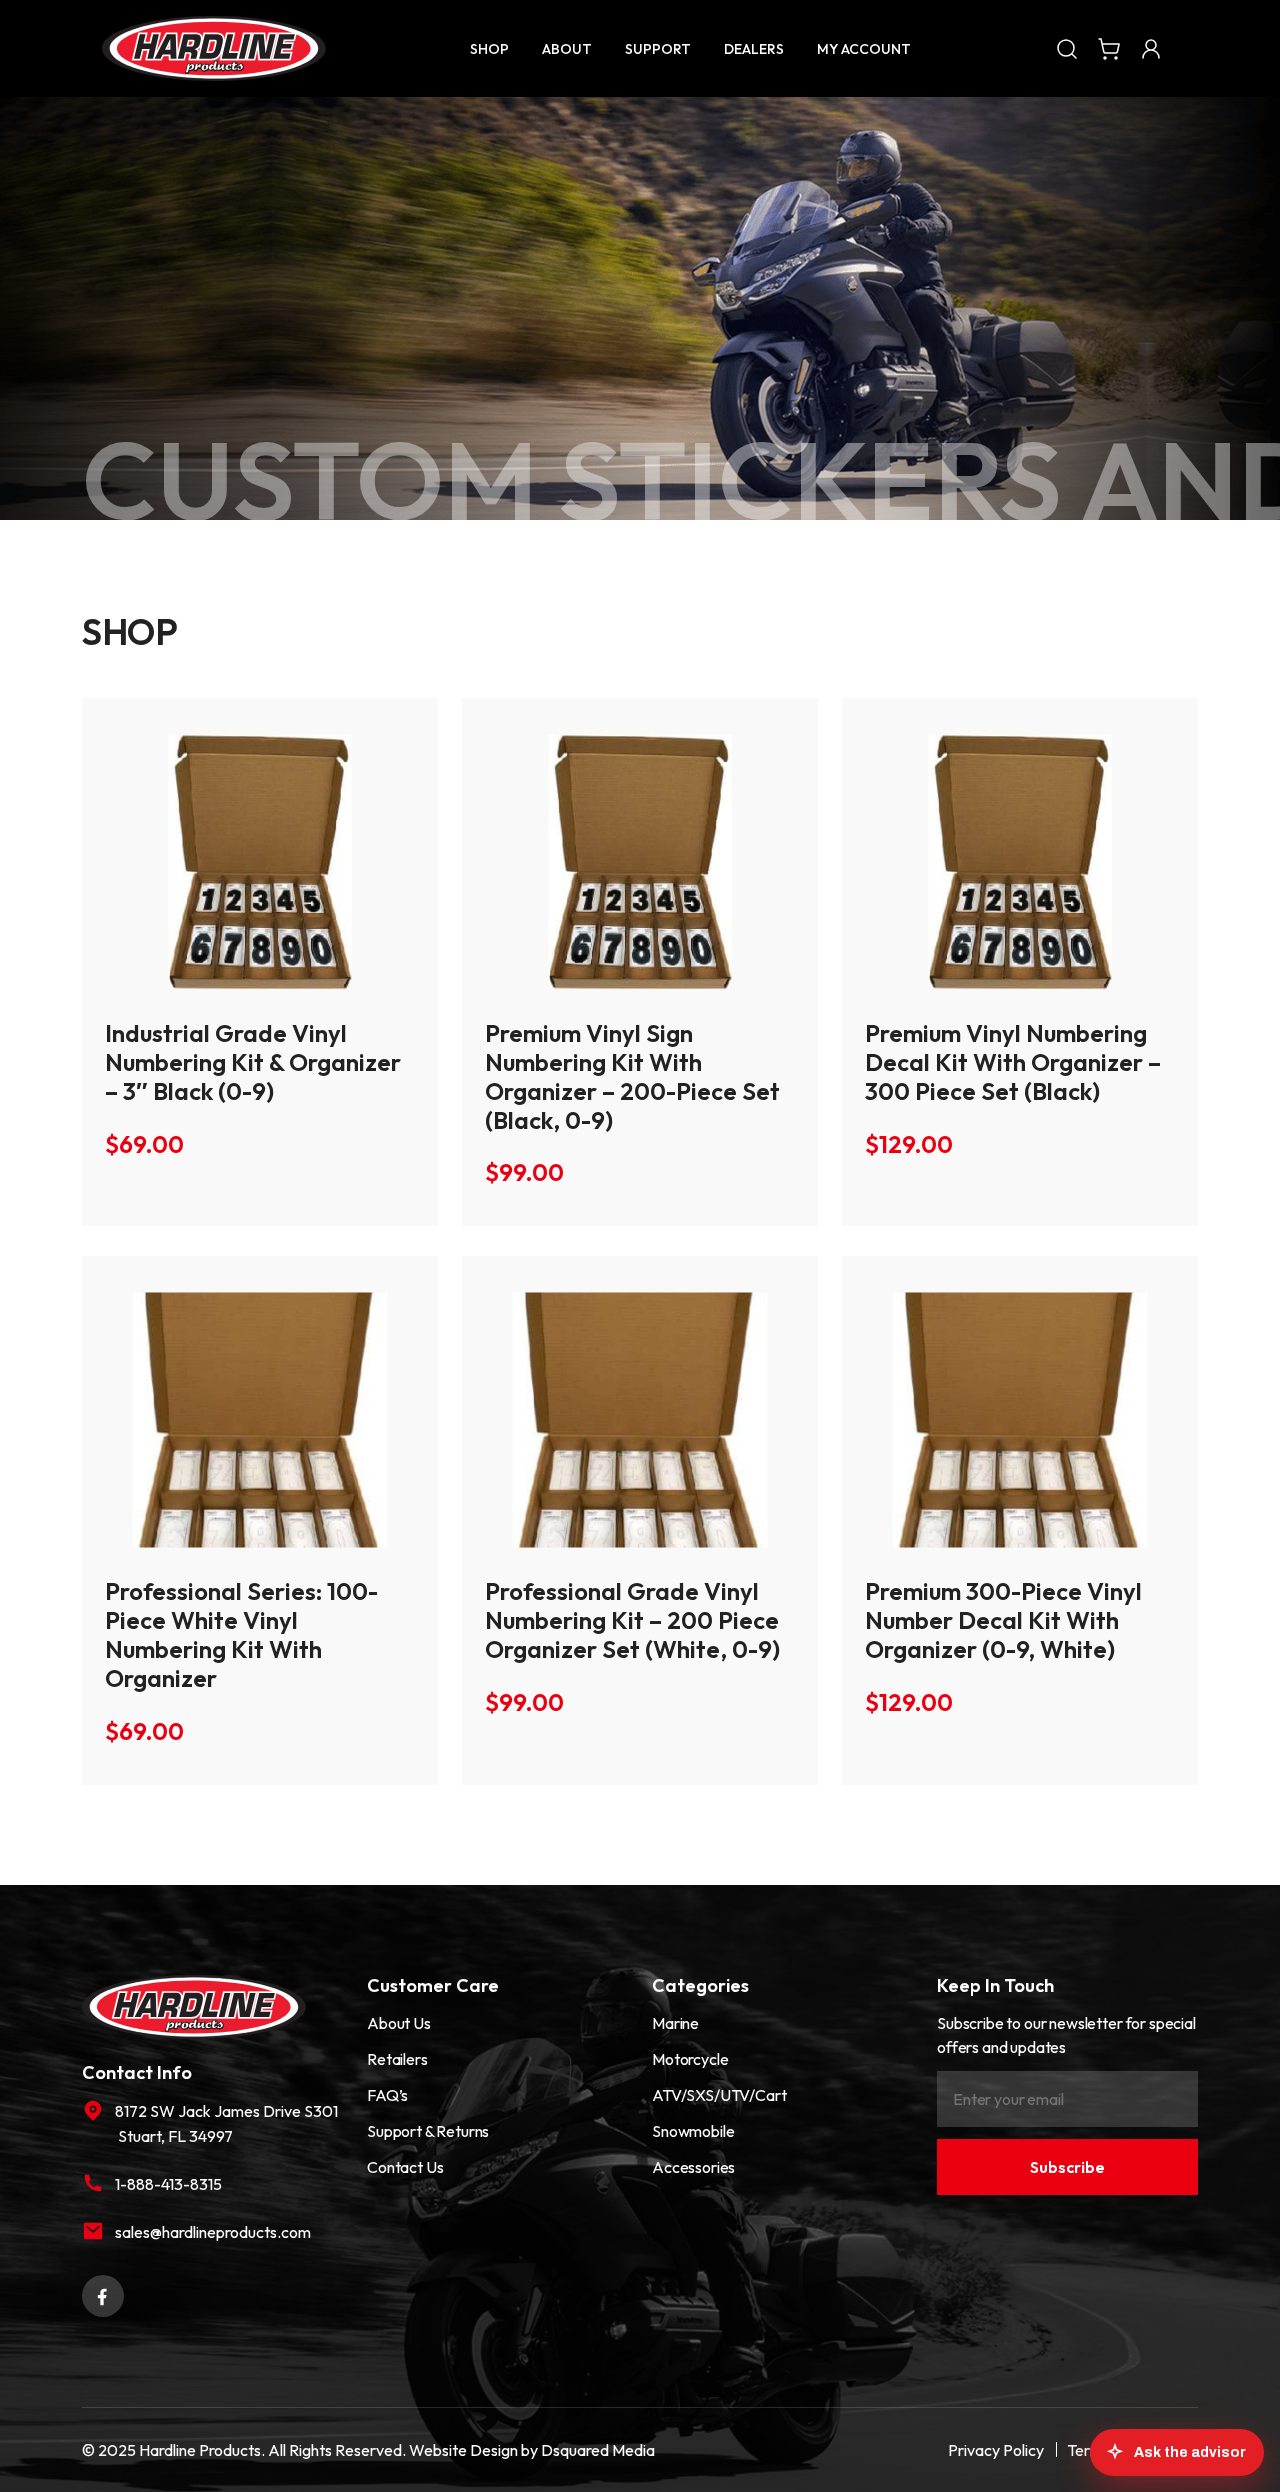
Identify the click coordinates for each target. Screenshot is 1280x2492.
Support (658, 49)
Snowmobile (693, 2131)
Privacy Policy (996, 2450)
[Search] (1067, 48)
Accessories (693, 2167)
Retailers (397, 2059)
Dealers (754, 49)
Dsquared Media (598, 2450)
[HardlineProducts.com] (214, 48)
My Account (864, 49)
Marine (675, 2023)
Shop (489, 49)
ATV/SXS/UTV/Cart (719, 2095)
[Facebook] (103, 2293)
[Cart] (1109, 48)
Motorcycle (690, 2059)
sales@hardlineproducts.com (213, 2232)
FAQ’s (387, 2095)
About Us (399, 2023)
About (567, 49)
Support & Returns (428, 2131)
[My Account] (1151, 48)
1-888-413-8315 (168, 2184)
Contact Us (405, 2167)
